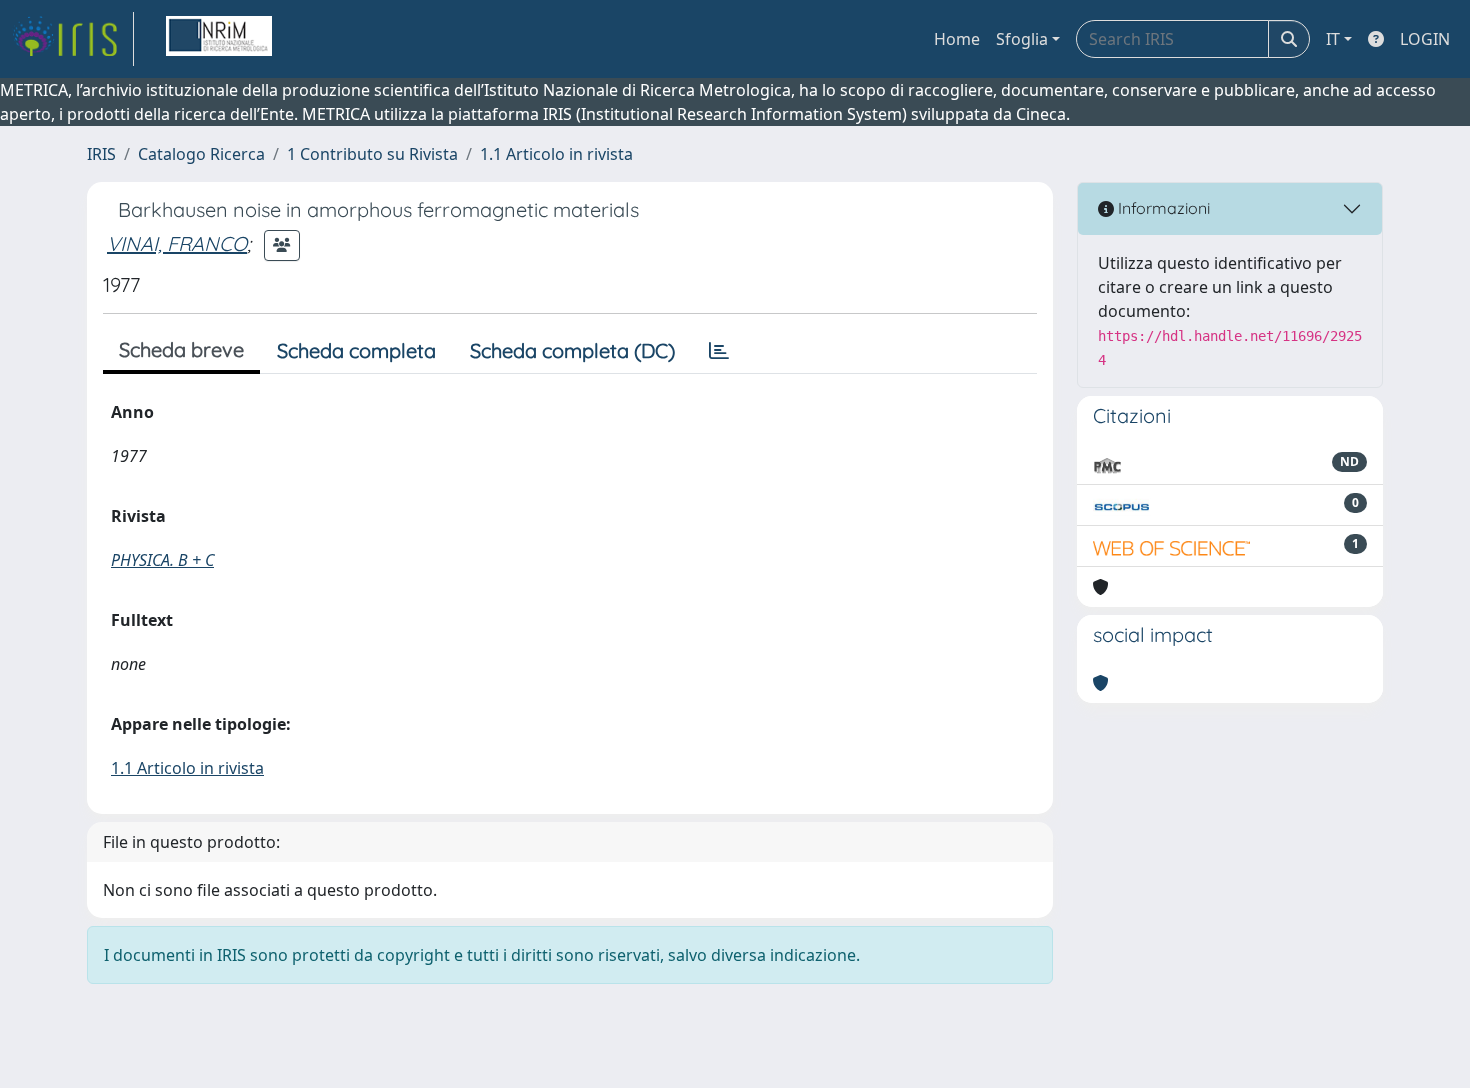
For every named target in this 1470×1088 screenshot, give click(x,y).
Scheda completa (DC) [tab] (572, 350)
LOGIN (1425, 39)
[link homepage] (73, 39)
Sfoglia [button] (1022, 39)
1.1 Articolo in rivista (556, 154)
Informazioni (1162, 208)
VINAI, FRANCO (177, 243)
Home (957, 39)
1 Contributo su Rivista (372, 154)
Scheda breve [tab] (181, 349)
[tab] (719, 351)
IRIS (101, 154)
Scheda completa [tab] (356, 350)
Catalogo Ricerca (201, 154)
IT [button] (1333, 39)
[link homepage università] (219, 39)
